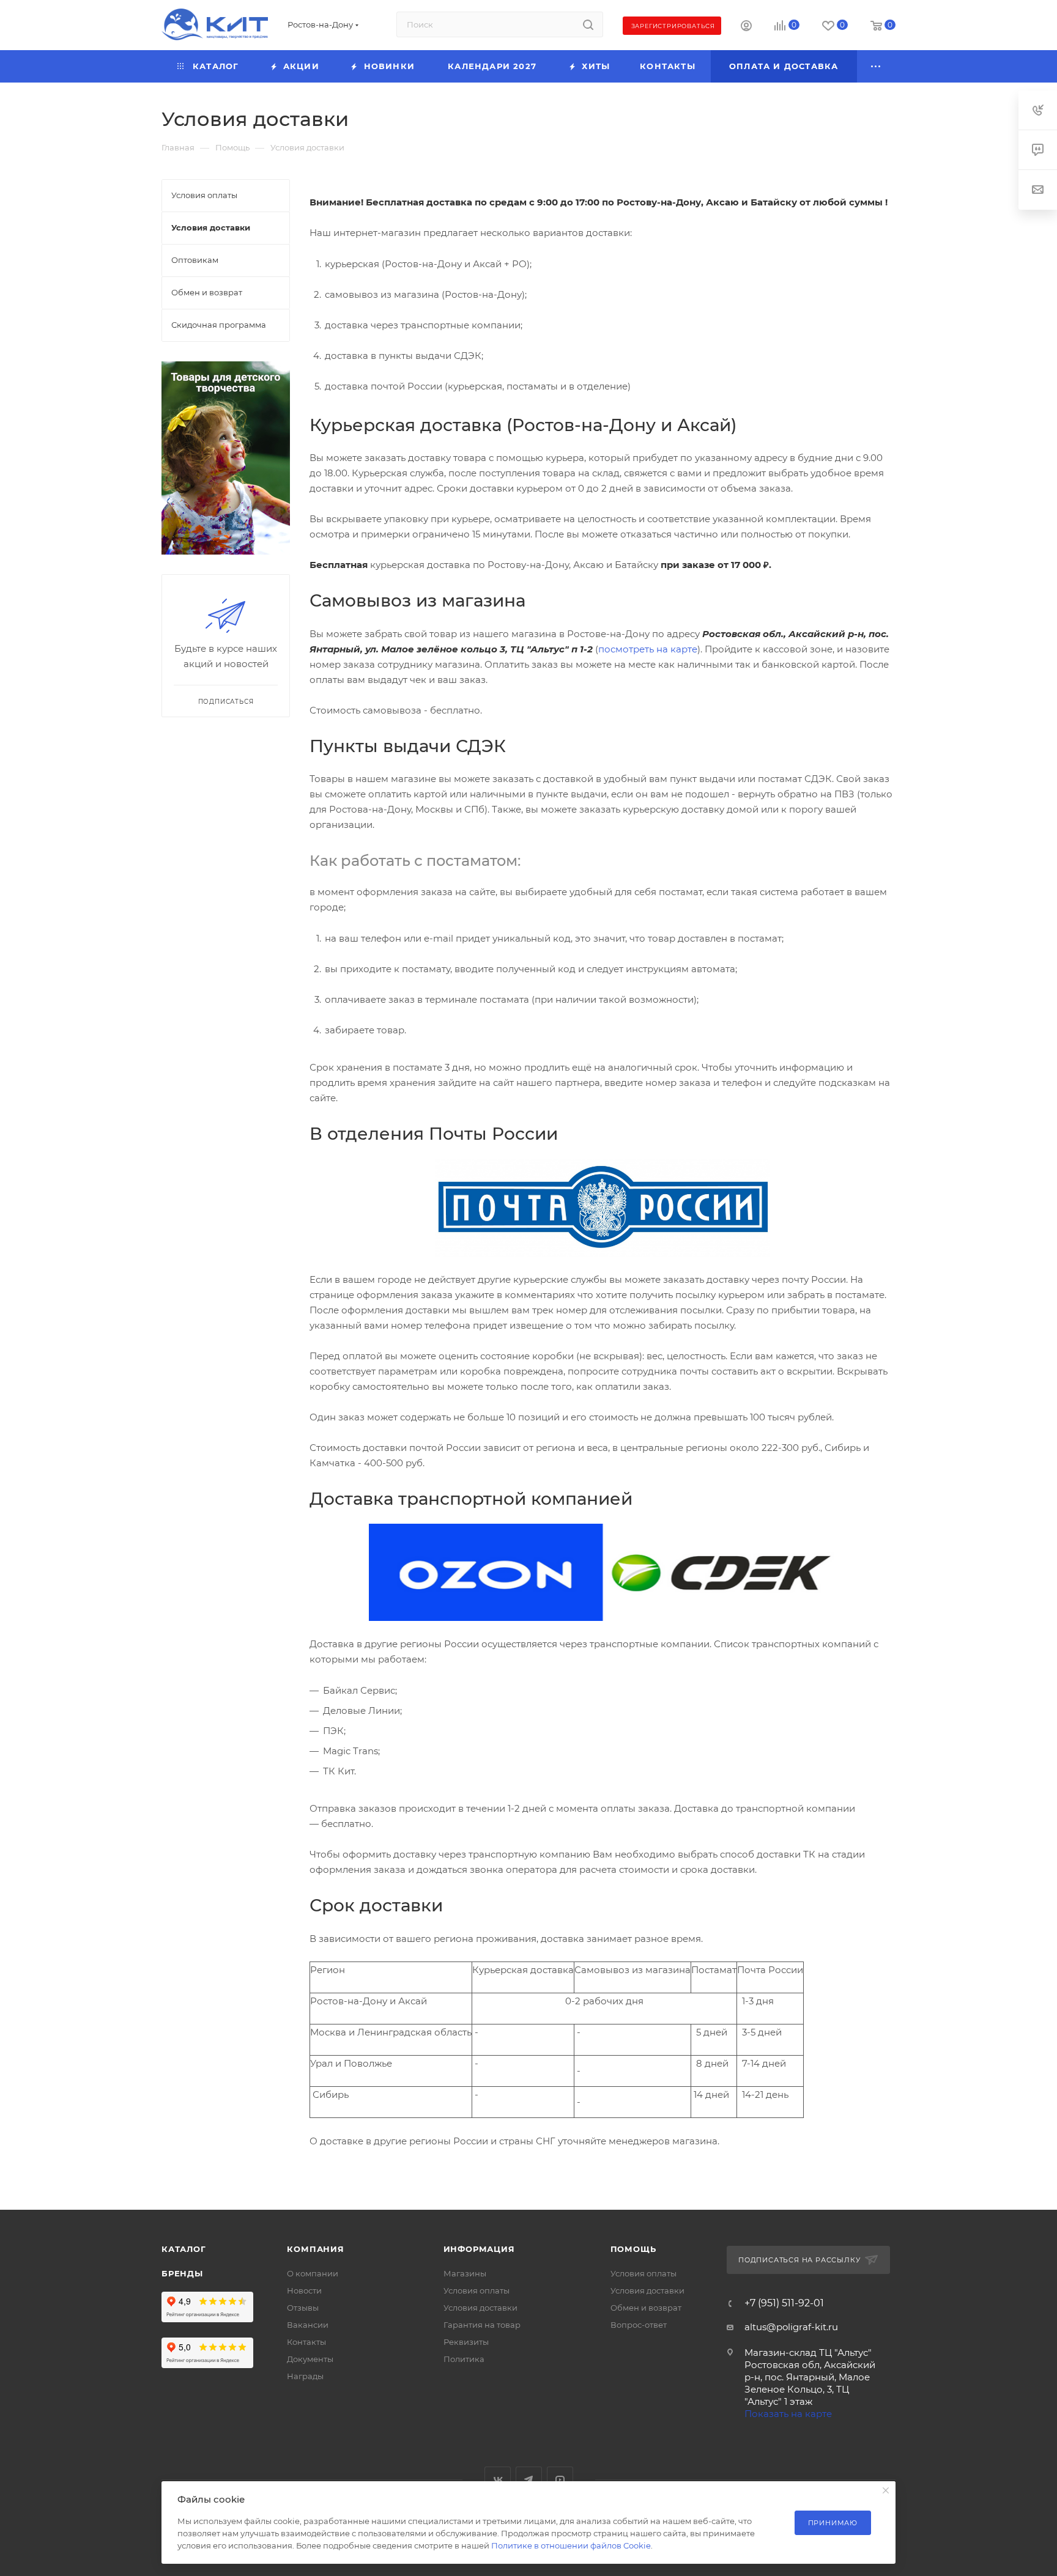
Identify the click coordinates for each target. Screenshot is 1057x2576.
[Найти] (588, 24)
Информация (479, 2249)
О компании (313, 2273)
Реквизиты (466, 2342)
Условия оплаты (477, 2290)
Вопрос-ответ (639, 2325)
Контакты (306, 2342)
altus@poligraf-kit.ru (791, 2327)
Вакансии (308, 2325)
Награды (305, 2376)
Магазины (465, 2273)
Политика (464, 2359)
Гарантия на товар (482, 2325)
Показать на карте (788, 2414)
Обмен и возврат (646, 2308)
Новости (304, 2290)
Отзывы (303, 2308)
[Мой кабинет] (746, 27)
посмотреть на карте (648, 649)
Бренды (182, 2273)
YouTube (560, 2480)
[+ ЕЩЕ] (877, 66)
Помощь (633, 2249)
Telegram (529, 2480)
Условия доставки (480, 2308)
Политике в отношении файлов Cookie (571, 2545)
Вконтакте (498, 2480)
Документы (310, 2359)
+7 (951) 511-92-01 (784, 2303)
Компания (315, 2249)
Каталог (184, 2249)
